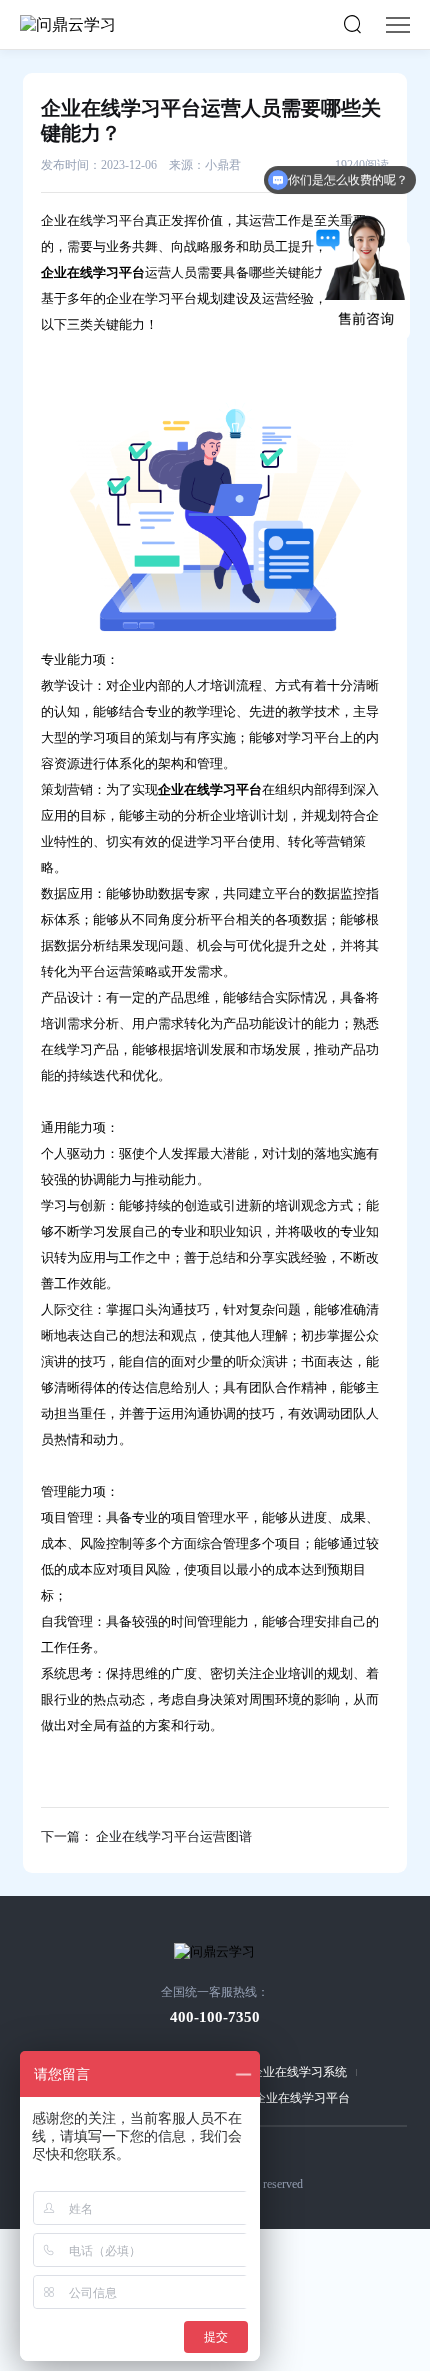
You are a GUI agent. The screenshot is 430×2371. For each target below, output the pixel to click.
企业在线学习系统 (299, 2072)
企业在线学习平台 (302, 2098)
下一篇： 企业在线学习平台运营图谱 (146, 1836)
